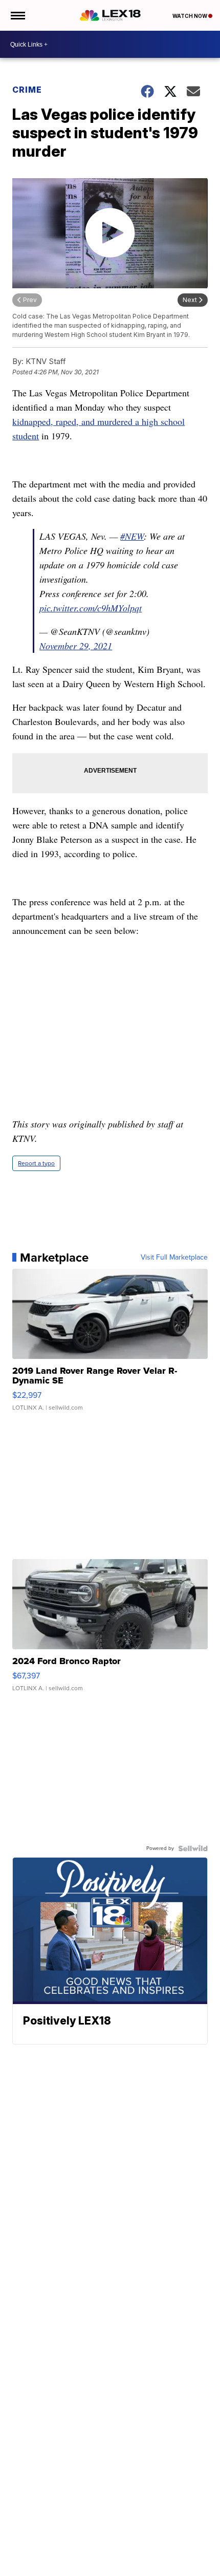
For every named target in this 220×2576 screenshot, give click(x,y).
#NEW (132, 536)
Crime (27, 90)
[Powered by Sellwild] (193, 1848)
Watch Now (190, 16)
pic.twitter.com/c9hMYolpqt (91, 608)
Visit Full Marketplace (174, 1258)
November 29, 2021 (76, 646)
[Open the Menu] (17, 15)
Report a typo (36, 1163)
